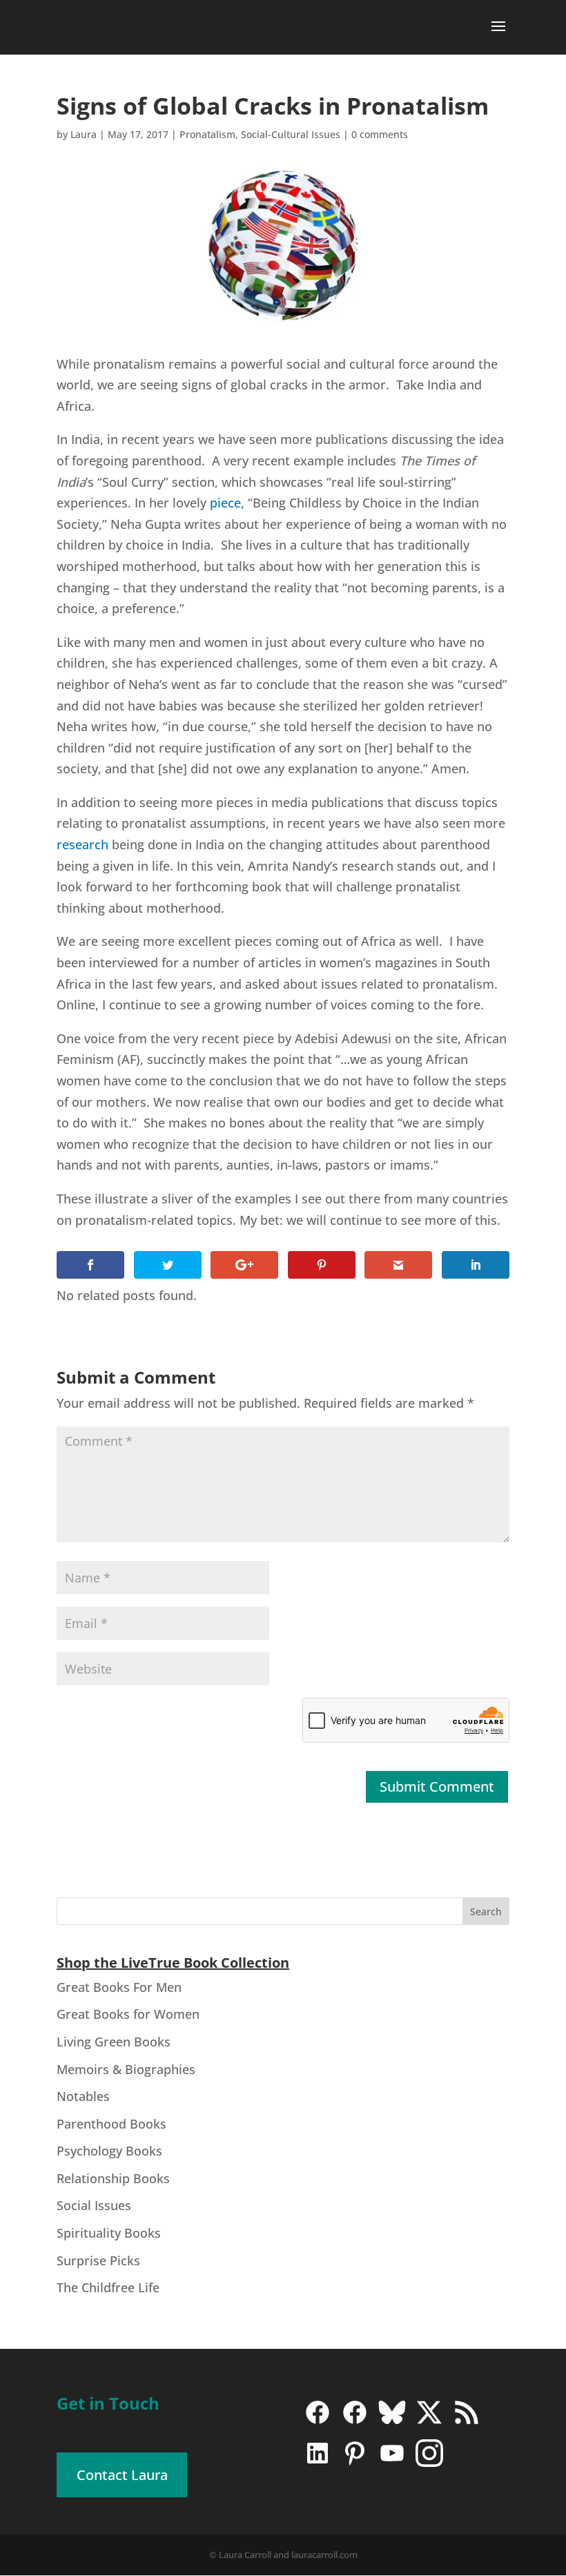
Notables (83, 2096)
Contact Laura (122, 2475)
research (82, 844)
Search (486, 1911)
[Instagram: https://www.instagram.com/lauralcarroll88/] (429, 2463)
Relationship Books (113, 2178)
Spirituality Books (109, 2233)
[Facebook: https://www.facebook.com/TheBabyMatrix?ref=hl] (355, 2422)
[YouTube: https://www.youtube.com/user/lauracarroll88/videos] (392, 2463)
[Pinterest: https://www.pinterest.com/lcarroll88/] (355, 2463)
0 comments (380, 134)
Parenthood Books (111, 2124)
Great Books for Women (128, 2014)
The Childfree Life (108, 2287)
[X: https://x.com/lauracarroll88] (429, 2422)
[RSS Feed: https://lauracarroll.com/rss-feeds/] (467, 2422)
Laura (84, 134)
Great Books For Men (119, 1987)
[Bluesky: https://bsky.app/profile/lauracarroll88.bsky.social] (392, 2422)
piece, (227, 503)
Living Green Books (114, 2042)
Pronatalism (207, 134)
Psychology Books (109, 2151)
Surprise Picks (98, 2260)
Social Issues (94, 2205)
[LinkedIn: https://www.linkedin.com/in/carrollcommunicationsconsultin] (318, 2463)
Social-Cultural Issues (291, 134)
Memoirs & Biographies (126, 2069)
